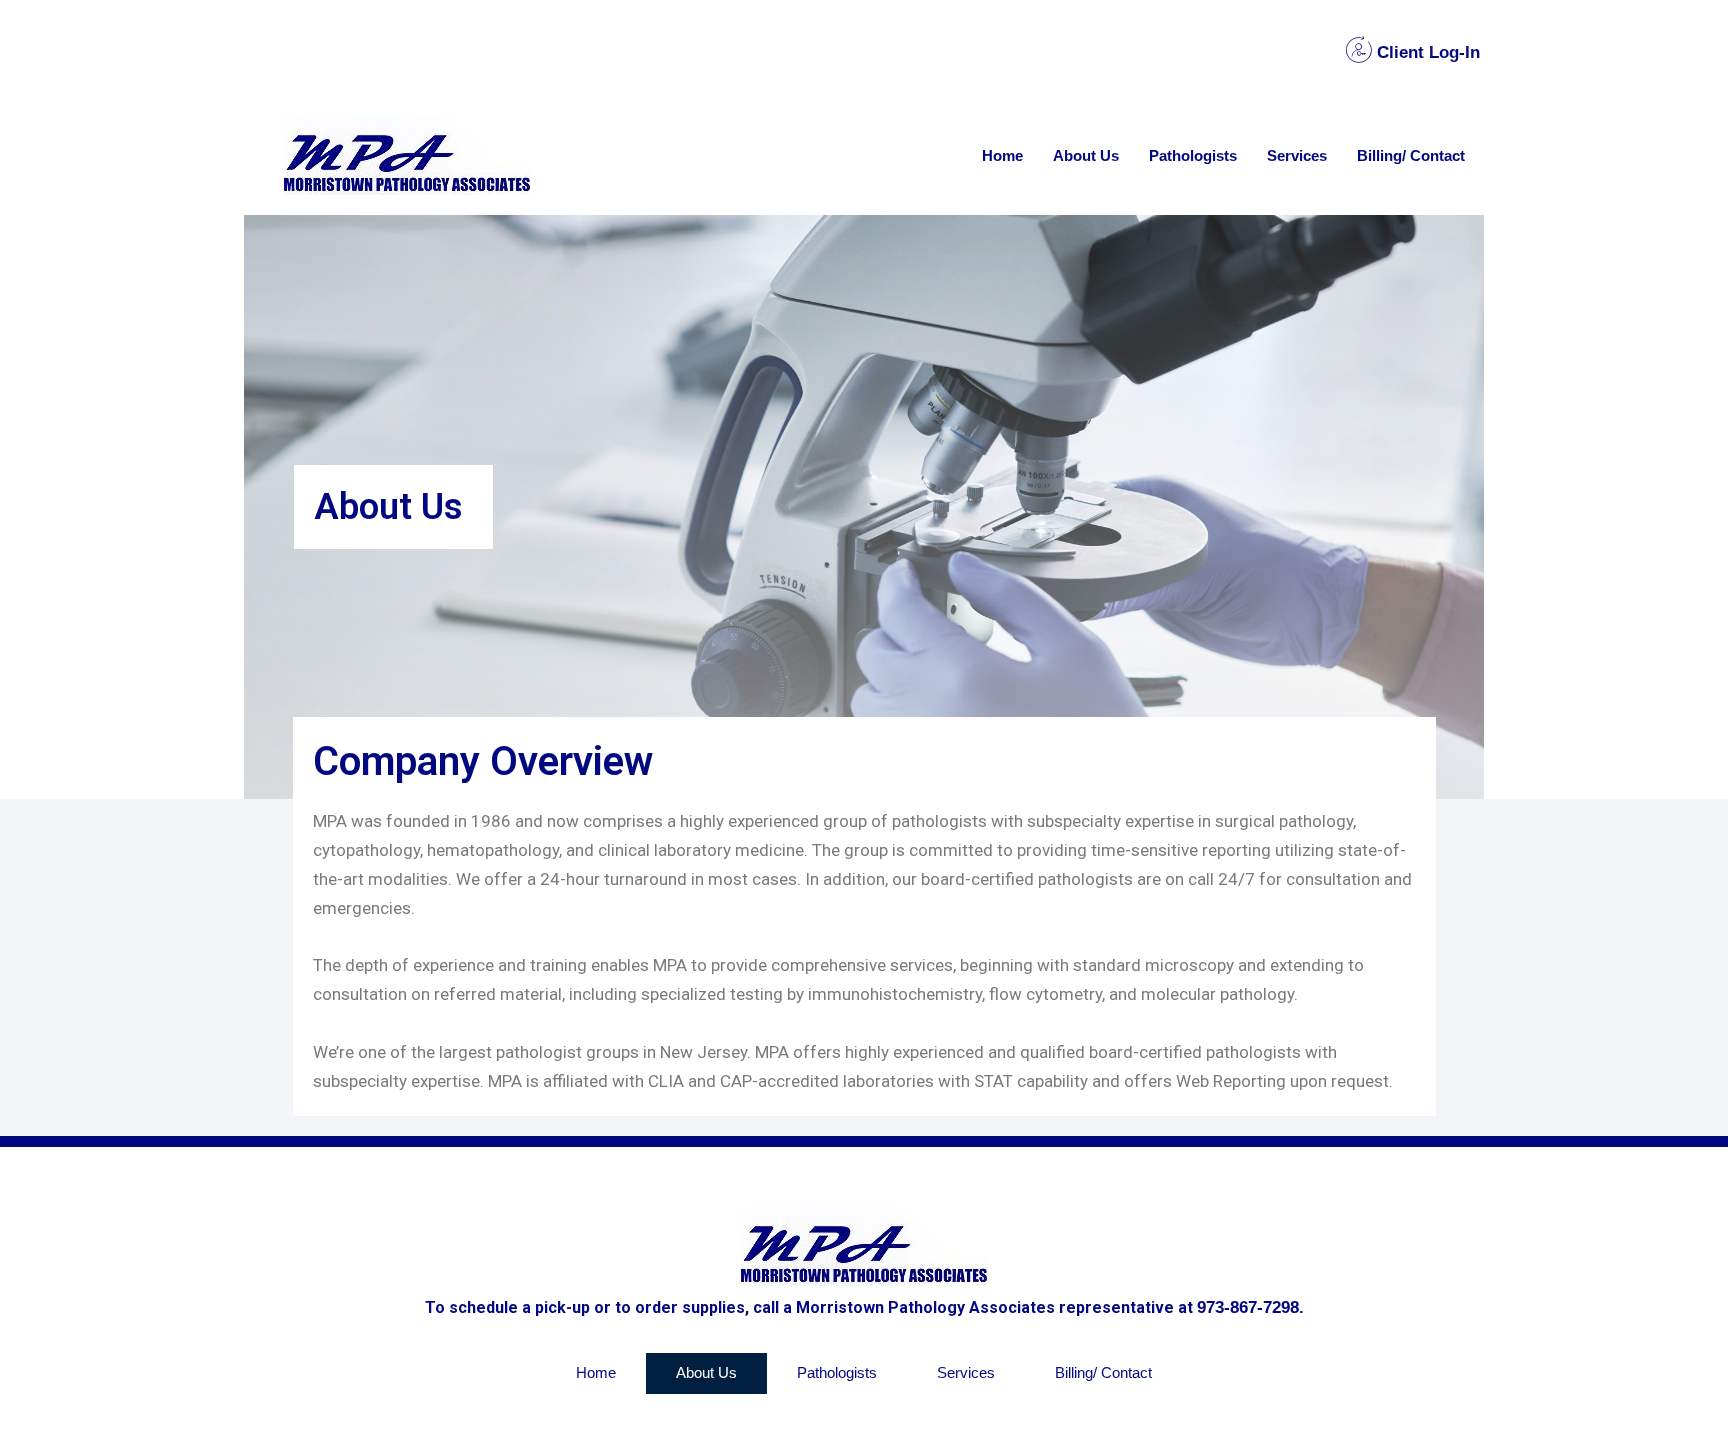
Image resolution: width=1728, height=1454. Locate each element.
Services (1297, 155)
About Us (1086, 155)
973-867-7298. (1250, 1307)
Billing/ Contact (1411, 155)
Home (1002, 155)
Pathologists (1193, 155)
